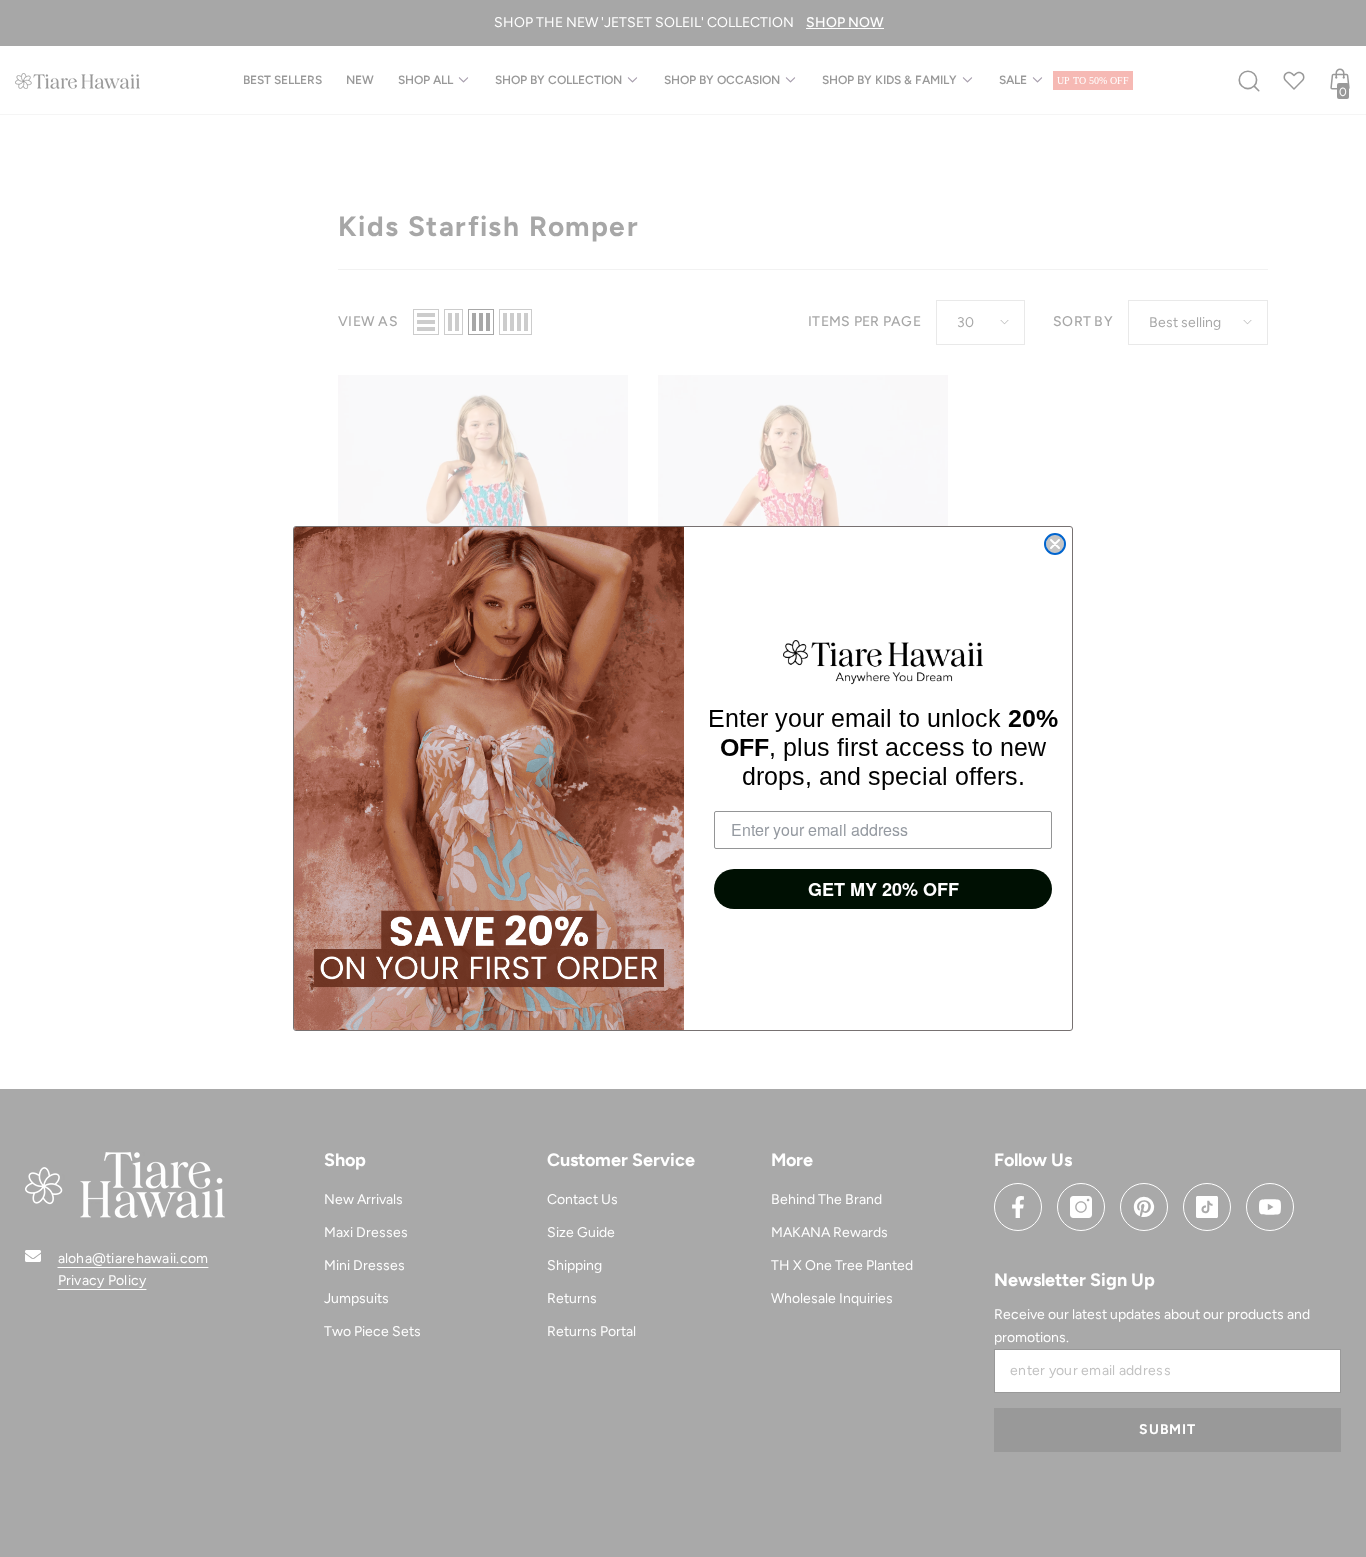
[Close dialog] (1055, 544)
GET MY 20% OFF (883, 889)
